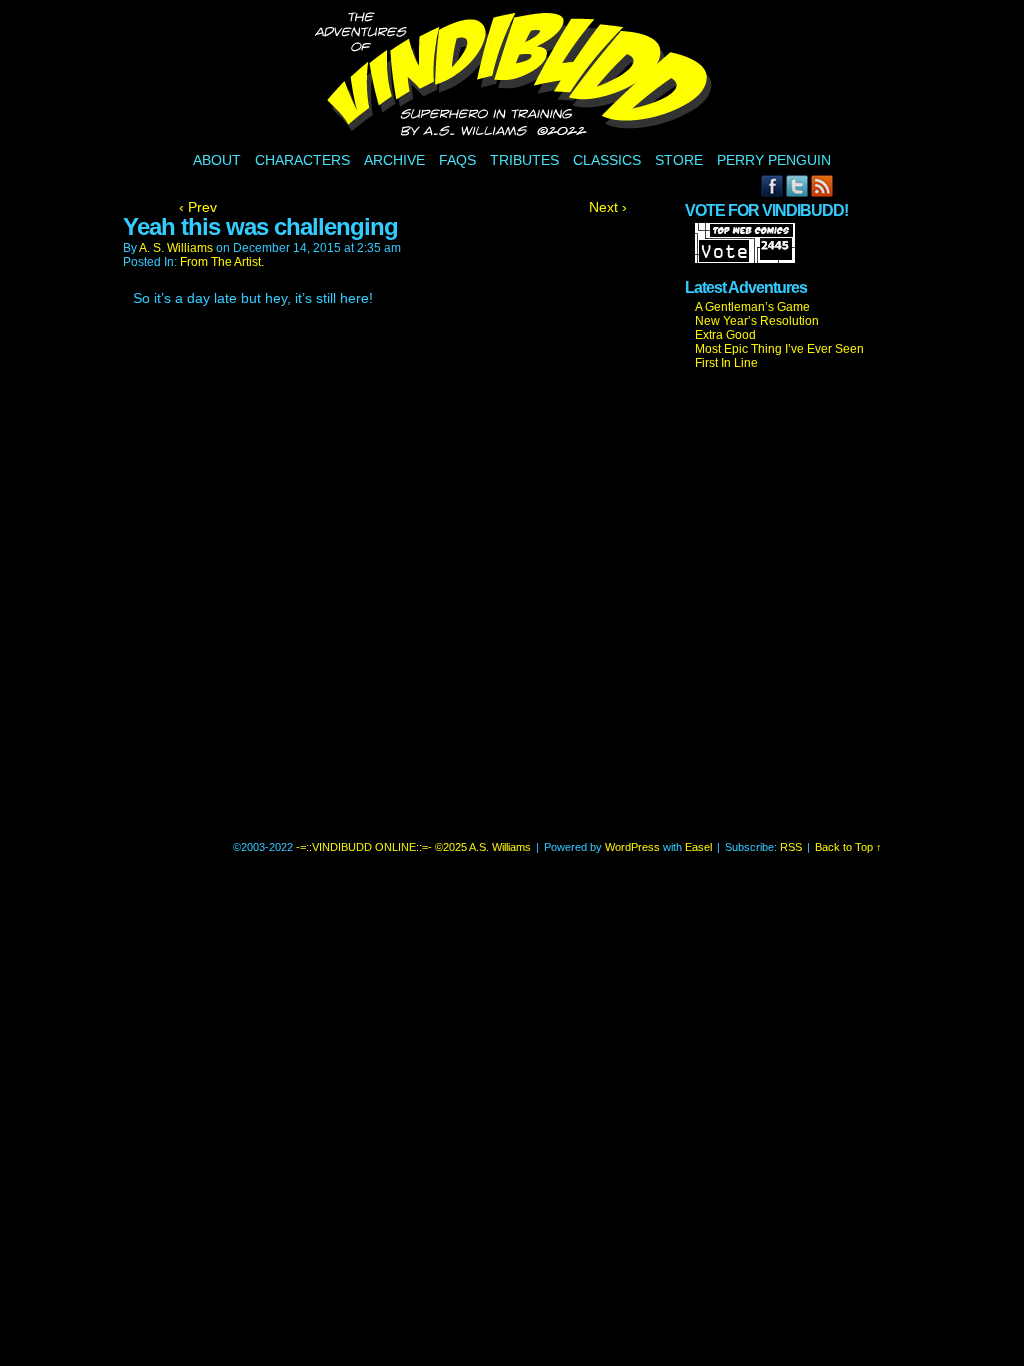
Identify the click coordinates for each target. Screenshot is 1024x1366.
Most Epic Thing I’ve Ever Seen (779, 349)
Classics (607, 160)
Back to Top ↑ (848, 847)
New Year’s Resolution (757, 321)
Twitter (797, 185)
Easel (698, 847)
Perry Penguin (774, 160)
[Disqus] (403, 582)
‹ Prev (198, 207)
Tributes (524, 160)
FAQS (457, 160)
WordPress (632, 847)
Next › (608, 207)
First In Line (726, 363)
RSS (822, 185)
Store (679, 160)
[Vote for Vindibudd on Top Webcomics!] (745, 259)
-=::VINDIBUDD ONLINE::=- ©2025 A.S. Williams (515, 77)
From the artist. (222, 262)
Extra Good (725, 335)
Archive (394, 160)
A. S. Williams (176, 248)
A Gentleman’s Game (752, 307)
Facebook (772, 185)
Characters (302, 160)
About (217, 160)
